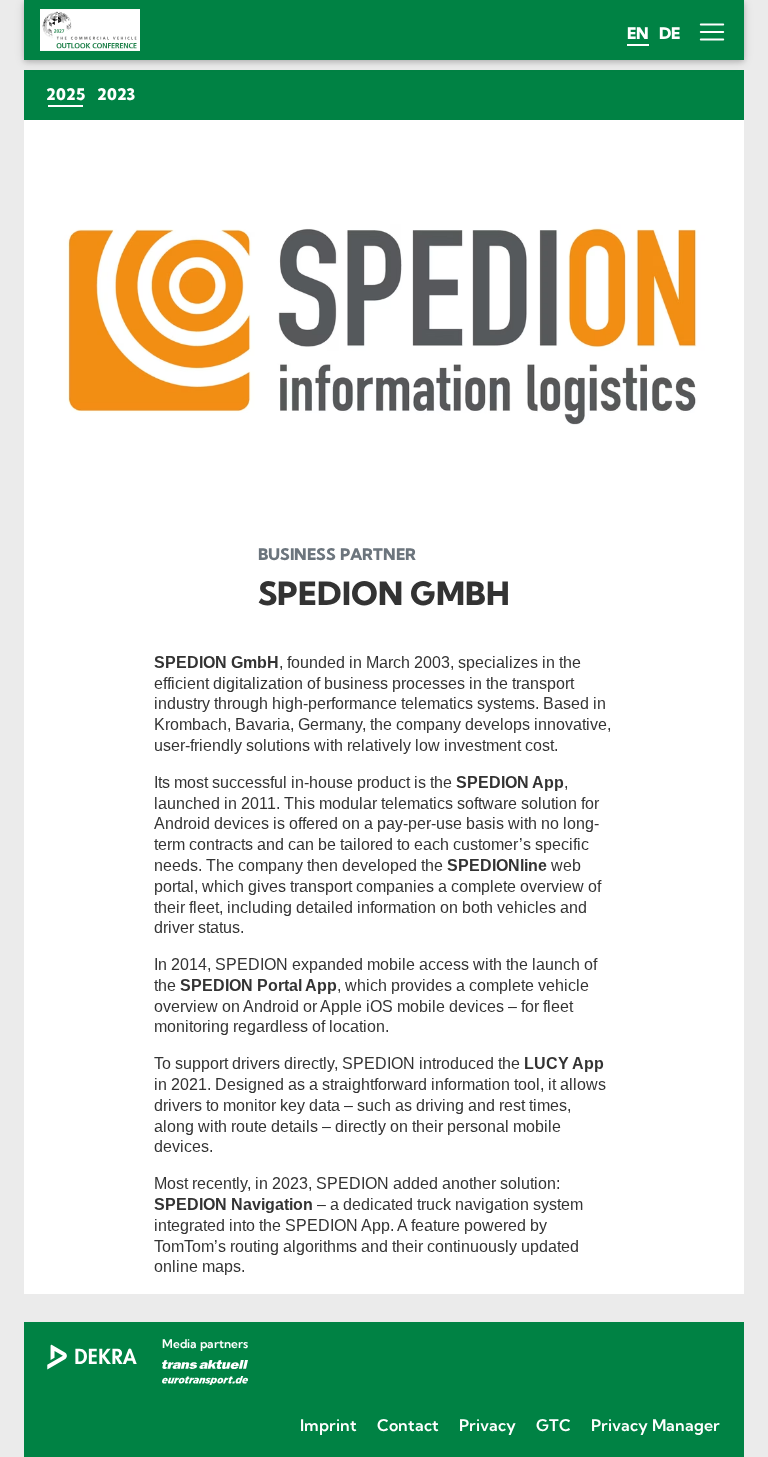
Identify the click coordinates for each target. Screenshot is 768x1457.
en (638, 33)
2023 (116, 94)
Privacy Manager (655, 1425)
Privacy (487, 1425)
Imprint (328, 1425)
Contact (408, 1425)
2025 (68, 93)
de (669, 33)
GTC (553, 1425)
